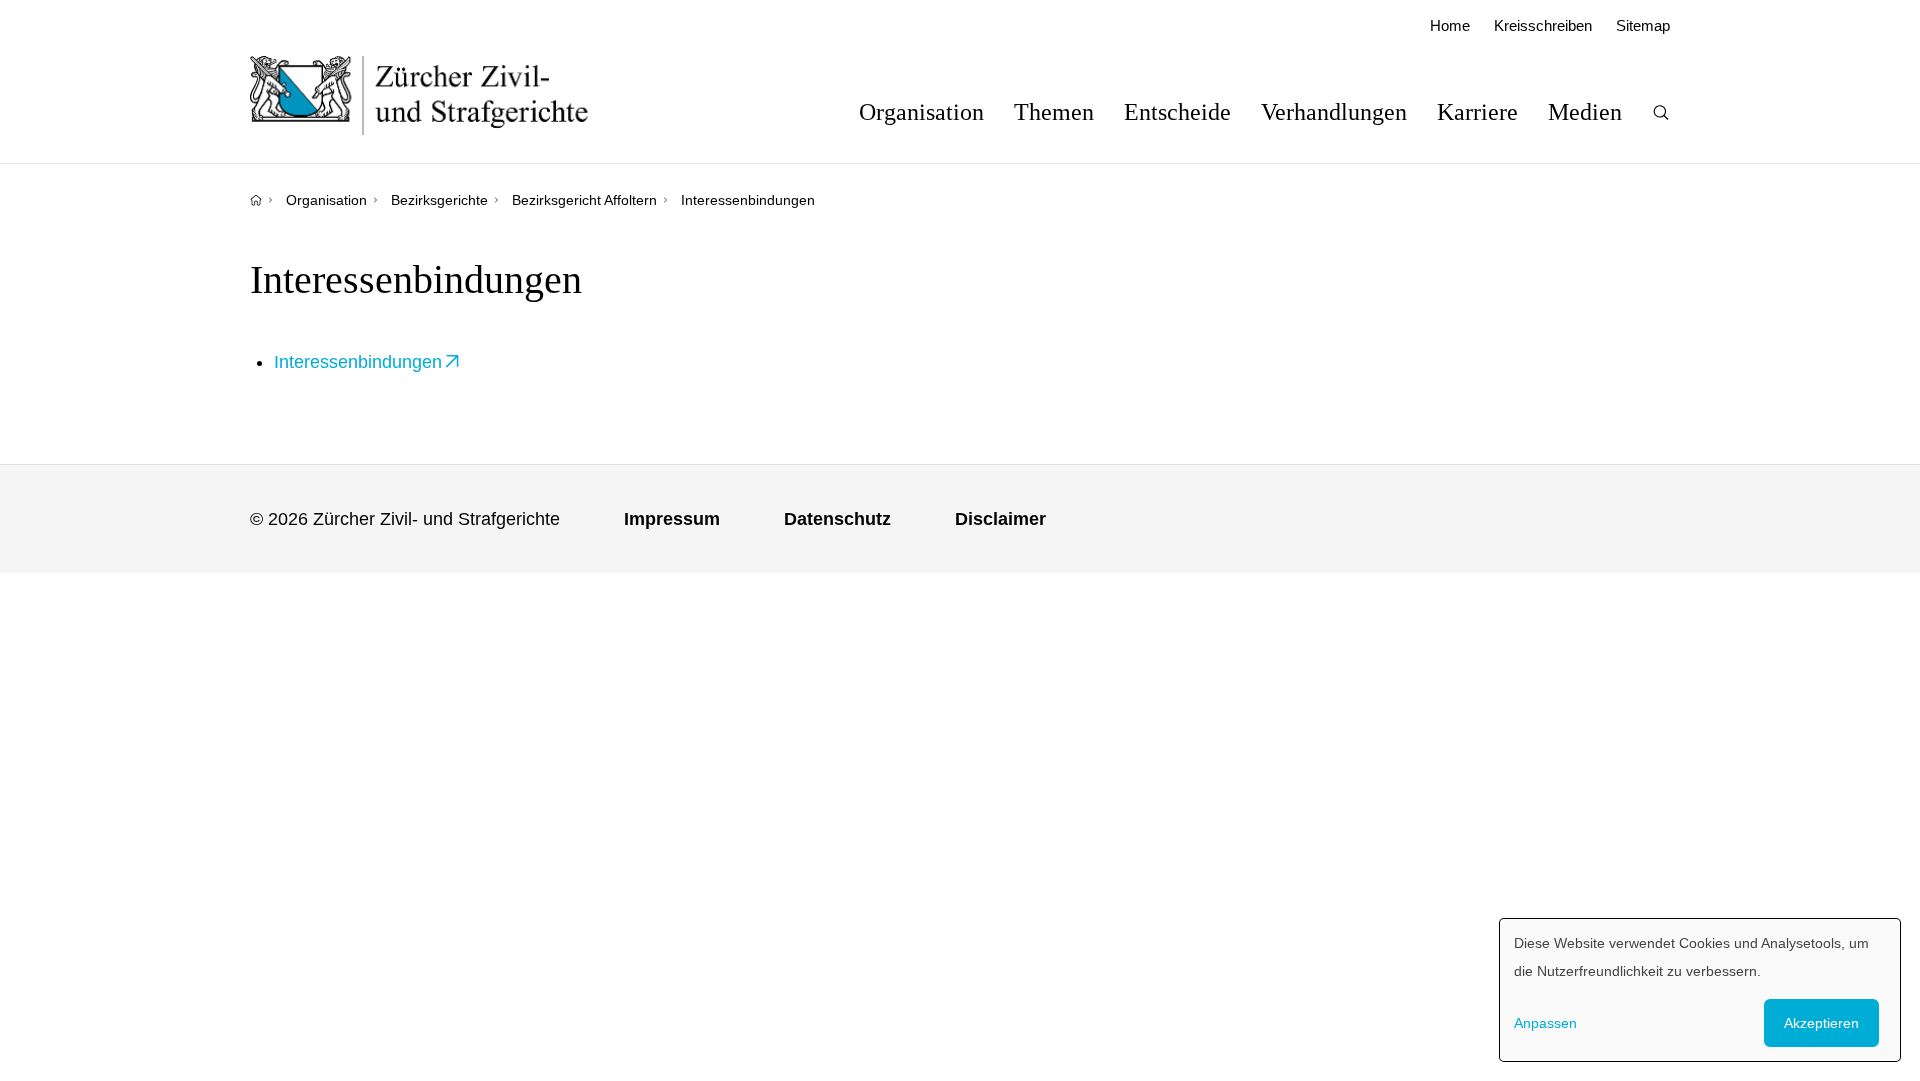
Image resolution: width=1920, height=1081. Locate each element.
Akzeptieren (1821, 1023)
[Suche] (1661, 112)
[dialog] (1700, 990)
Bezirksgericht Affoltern (584, 200)
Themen (1054, 112)
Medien (1585, 112)
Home (1450, 25)
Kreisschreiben (1543, 25)
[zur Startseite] (439, 95)
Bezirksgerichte (439, 200)
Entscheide (1177, 112)
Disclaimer (1000, 519)
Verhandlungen (1334, 112)
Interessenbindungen (358, 362)
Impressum (672, 519)
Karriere (1477, 112)
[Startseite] (256, 200)
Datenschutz (837, 519)
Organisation (921, 112)
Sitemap (1643, 25)
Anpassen (1545, 1023)
